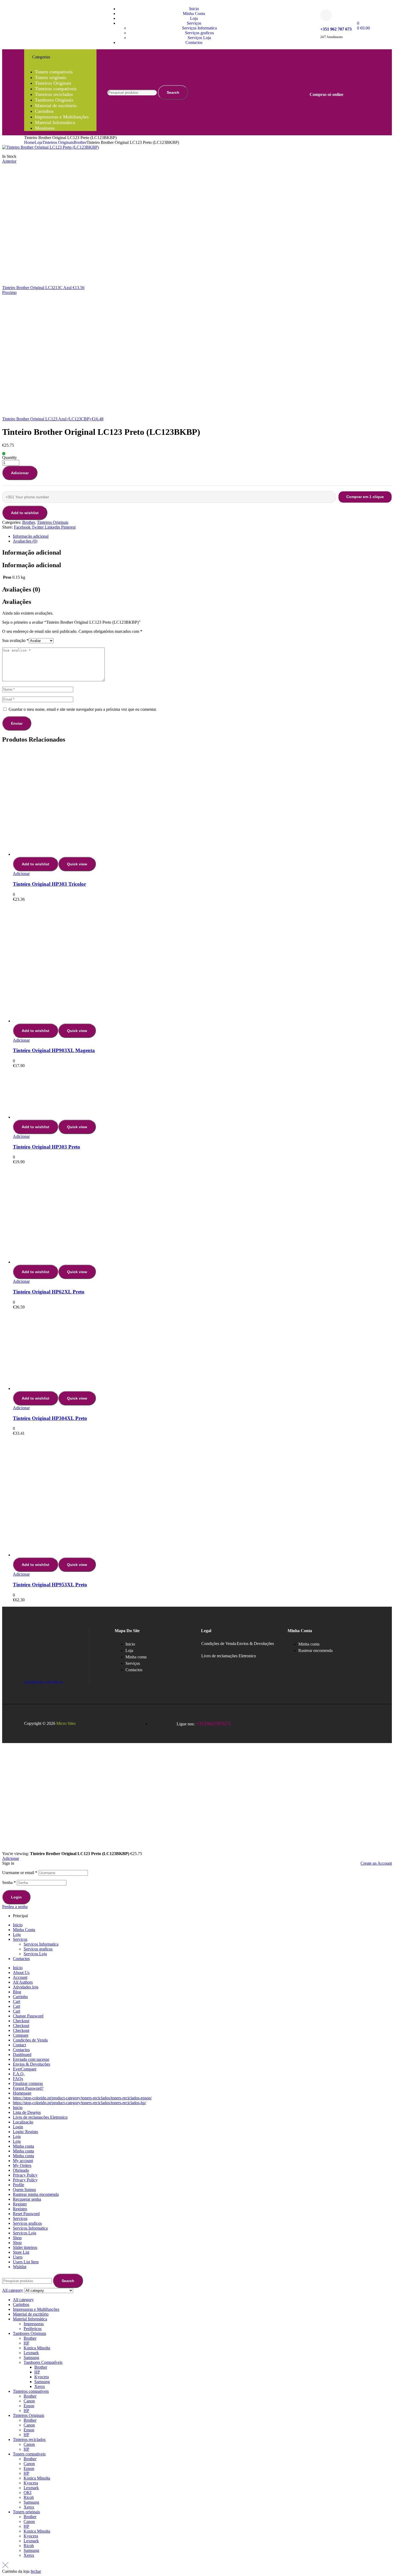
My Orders (22, 2165)
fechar (36, 2571)
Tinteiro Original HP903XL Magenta (54, 1050)
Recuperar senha (27, 2199)
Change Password (28, 2016)
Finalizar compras (28, 2083)
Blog (17, 1992)
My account (23, 2161)
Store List (21, 2252)
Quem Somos (24, 2190)
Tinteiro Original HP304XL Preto (50, 1418)
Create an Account (376, 1863)
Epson (29, 2406)
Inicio (18, 1925)
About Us (21, 1973)
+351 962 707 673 (336, 29)
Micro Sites (66, 1723)
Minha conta (23, 2146)
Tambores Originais (29, 2333)
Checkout (21, 2021)
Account (20, 1977)
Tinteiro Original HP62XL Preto (49, 1292)
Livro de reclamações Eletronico (229, 1656)
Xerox (40, 2386)
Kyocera (42, 2377)
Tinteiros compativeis (31, 2391)
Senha (9, 1883)
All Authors (23, 1982)
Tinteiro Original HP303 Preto (47, 1147)
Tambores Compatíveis (43, 2362)
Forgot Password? (28, 2088)
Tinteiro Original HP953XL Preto (50, 1585)
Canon (29, 2401)
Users (18, 2257)
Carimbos (21, 2304)
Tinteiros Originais (58, 142)
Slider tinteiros (25, 2247)
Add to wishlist (25, 513)
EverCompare (25, 2069)
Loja (38, 142)
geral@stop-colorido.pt (43, 1682)
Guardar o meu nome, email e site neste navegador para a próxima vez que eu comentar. (83, 709)
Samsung (31, 2358)
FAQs (18, 2079)
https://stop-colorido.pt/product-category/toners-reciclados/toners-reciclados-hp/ (79, 2103)
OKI (27, 2493)
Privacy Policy (25, 2175)
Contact (19, 2045)
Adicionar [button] (21, 874)
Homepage (22, 2093)
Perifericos (33, 2329)
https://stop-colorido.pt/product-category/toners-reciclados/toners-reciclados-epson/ (82, 2098)
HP (26, 2343)
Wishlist (20, 2267)
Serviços (20, 1939)
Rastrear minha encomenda (36, 2194)
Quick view (77, 864)
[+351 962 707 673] (326, 15)
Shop (17, 2238)
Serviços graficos (38, 1949)
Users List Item (26, 2262)
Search (173, 92)
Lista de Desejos (27, 2112)
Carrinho (20, 1997)
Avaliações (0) (25, 541)
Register (20, 2204)
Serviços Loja (35, 1954)
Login (16, 1897)
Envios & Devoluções (255, 1644)
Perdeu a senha (15, 1907)
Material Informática (30, 2319)
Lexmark (31, 2353)
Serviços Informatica (41, 1944)
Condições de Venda (219, 1644)
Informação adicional (31, 536)
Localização (23, 2122)
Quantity (10, 457)
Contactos (21, 1959)
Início (18, 1968)
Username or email (20, 1873)
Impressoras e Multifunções (36, 2309)
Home (29, 142)
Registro (20, 2209)
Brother (80, 142)
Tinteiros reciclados (29, 2439)
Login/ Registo (25, 2132)
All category (23, 2300)
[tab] (202, 536)
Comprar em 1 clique (365, 497)
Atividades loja (26, 1987)
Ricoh (29, 2497)
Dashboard (22, 2055)
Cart (16, 2001)
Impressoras (34, 2324)
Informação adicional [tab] (32, 552)
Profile (18, 2185)
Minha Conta (24, 1930)
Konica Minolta (37, 2348)
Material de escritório (31, 2314)
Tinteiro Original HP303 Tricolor (49, 884)
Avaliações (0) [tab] (21, 589)
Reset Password (26, 2214)
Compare (21, 2035)
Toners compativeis (29, 2454)
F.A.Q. (19, 2074)
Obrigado (21, 2170)
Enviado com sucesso (31, 2059)
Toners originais (26, 2512)
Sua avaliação (15, 640)
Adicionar (20, 473)
